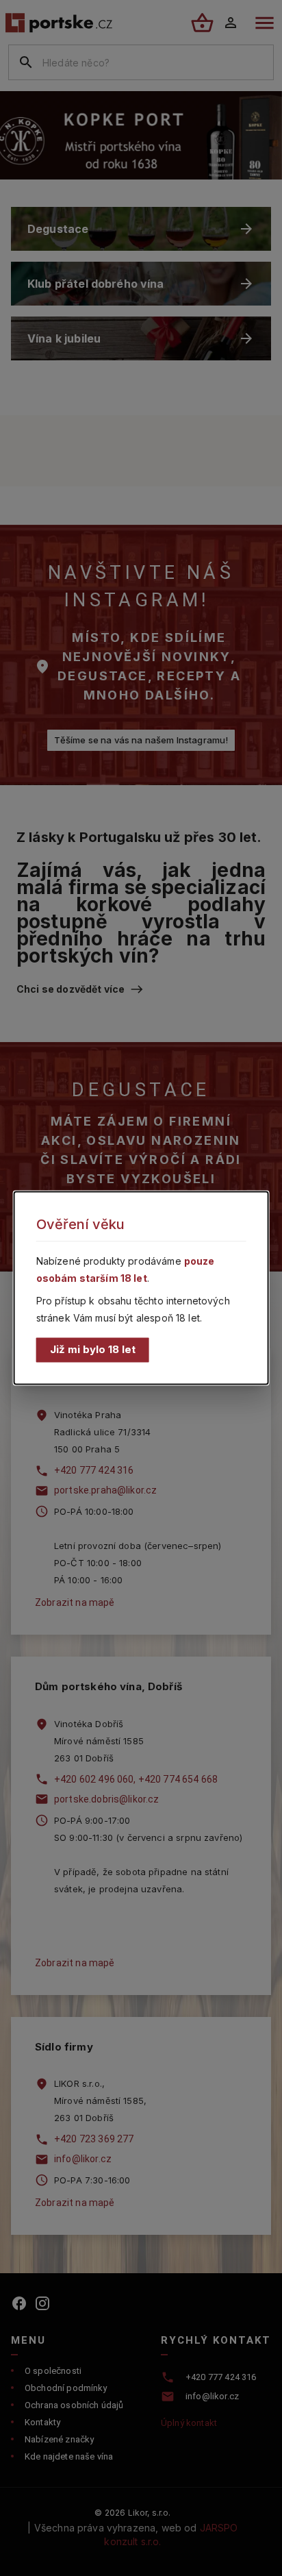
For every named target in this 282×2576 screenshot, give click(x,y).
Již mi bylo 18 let (93, 1349)
